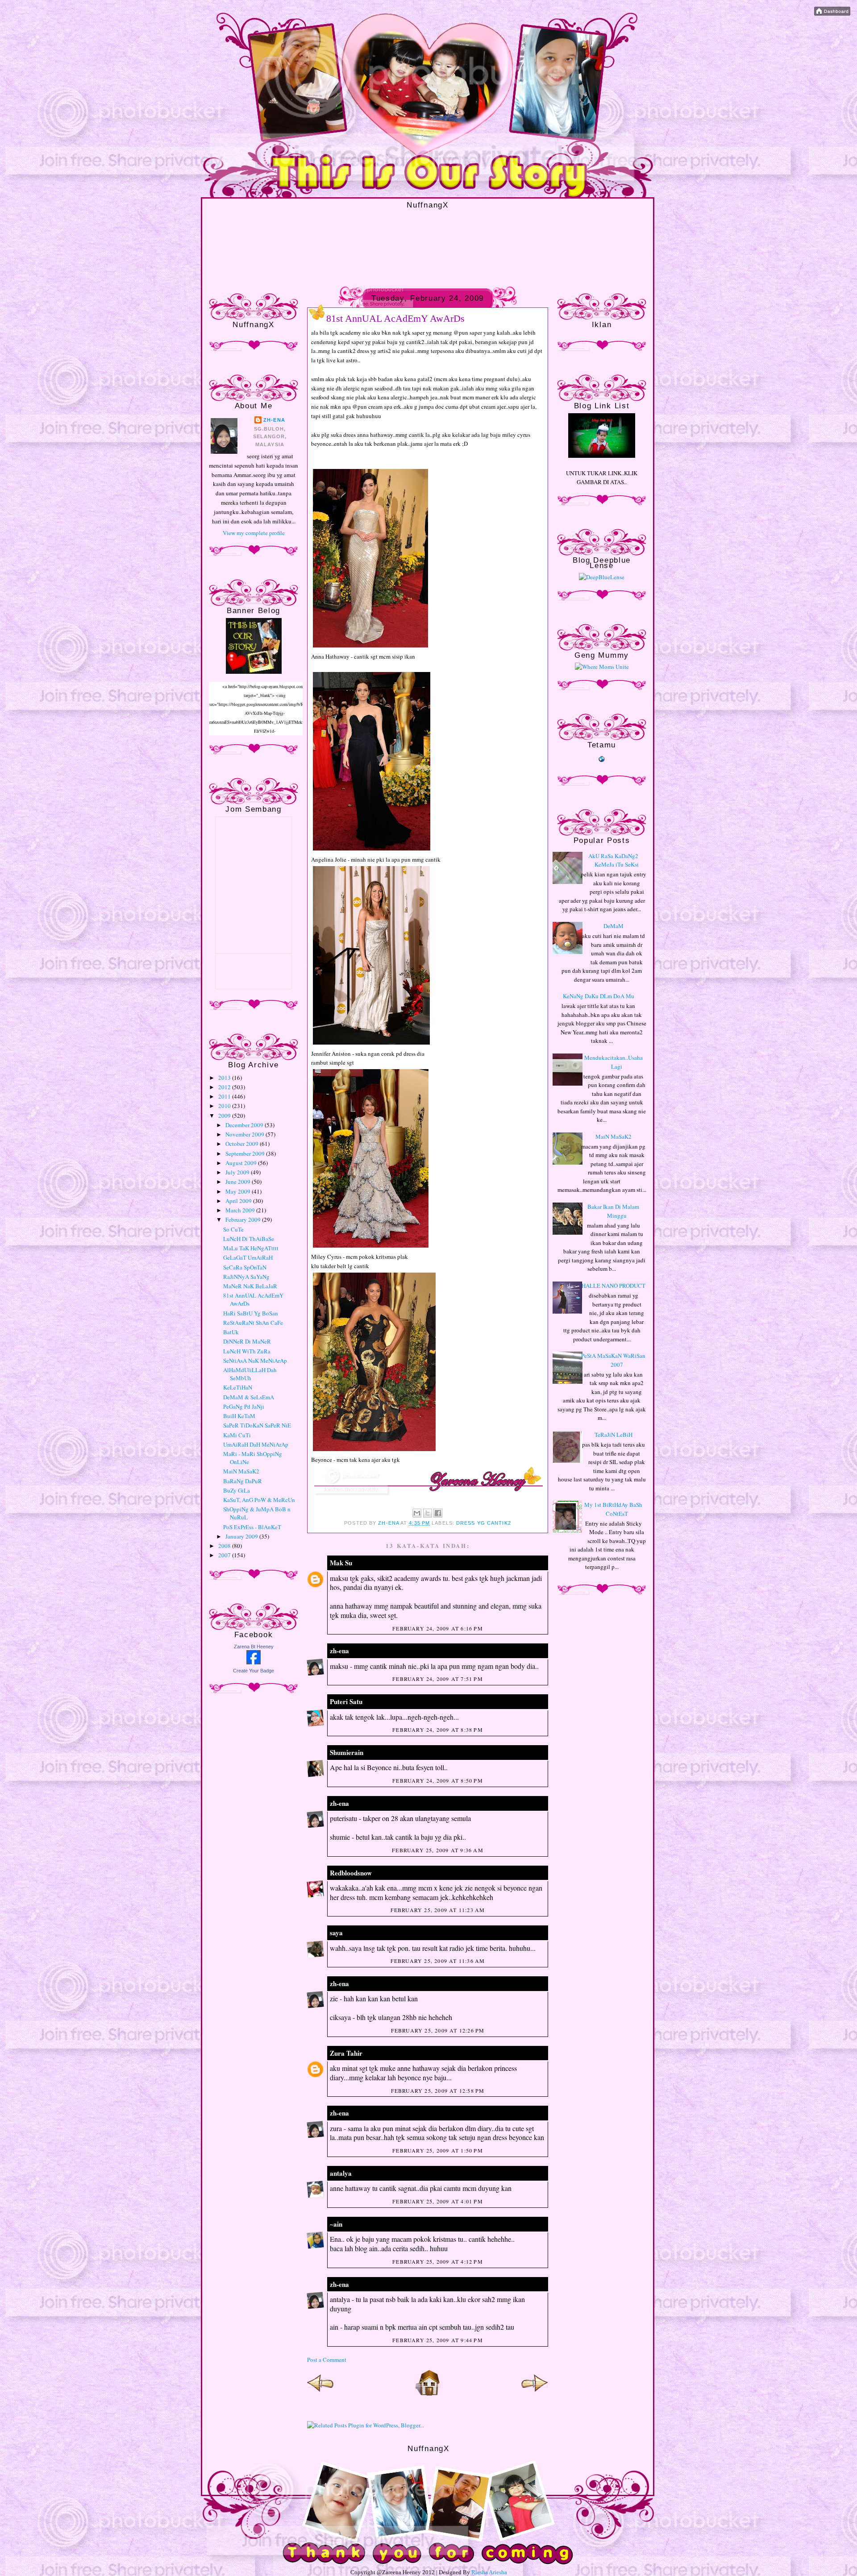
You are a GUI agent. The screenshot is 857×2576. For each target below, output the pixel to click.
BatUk (231, 1332)
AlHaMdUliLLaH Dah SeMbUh (250, 1374)
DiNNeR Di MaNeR (247, 1341)
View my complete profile (254, 533)
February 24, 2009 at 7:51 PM (438, 1679)
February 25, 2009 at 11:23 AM (438, 1910)
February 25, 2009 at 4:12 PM (438, 2261)
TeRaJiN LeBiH (614, 1435)
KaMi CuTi (237, 1435)
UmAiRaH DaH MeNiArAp (256, 1444)
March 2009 (241, 1210)
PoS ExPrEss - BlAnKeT (252, 1527)
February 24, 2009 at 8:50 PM (438, 1780)
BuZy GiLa (237, 1490)
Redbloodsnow (351, 1873)
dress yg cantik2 (484, 1523)
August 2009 (242, 1163)
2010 (225, 1106)
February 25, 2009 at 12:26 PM (438, 2030)
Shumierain (347, 1752)
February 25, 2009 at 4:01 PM (438, 2201)
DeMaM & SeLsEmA (249, 1397)
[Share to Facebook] (438, 1513)
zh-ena (274, 420)
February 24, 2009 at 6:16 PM (438, 1628)
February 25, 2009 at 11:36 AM (438, 1961)
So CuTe (233, 1229)
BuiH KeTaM (239, 1416)
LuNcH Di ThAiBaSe (249, 1239)
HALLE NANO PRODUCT (614, 1286)
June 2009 (239, 1182)
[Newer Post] (320, 2394)
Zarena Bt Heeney (254, 1647)
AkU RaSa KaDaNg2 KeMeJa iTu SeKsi (614, 860)
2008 (225, 1546)
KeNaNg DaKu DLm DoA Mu (599, 996)
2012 (225, 1087)
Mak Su (341, 1563)
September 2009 (246, 1153)
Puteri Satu (346, 1701)
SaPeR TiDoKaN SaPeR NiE (257, 1425)
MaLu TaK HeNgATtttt (251, 1248)
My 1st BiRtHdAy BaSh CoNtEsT (613, 1509)
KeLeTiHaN (238, 1387)
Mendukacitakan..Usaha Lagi (614, 1062)
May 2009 (239, 1191)
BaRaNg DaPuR (243, 1481)
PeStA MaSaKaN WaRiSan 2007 (613, 1360)
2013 (225, 1078)
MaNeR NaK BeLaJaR (250, 1286)
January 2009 (242, 1536)
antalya (341, 2173)
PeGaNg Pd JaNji (244, 1406)
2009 (225, 1116)
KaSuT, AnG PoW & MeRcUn (259, 1500)
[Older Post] (535, 2394)
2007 (225, 1555)
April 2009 (239, 1201)
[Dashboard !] (832, 13)
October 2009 (243, 1144)
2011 (225, 1096)
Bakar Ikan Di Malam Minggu (613, 1211)
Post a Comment (327, 2360)
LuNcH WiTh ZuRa (247, 1351)
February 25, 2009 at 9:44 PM (438, 2340)
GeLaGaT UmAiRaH (248, 1257)
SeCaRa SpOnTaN (245, 1267)
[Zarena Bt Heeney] (254, 1662)
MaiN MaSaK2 (241, 1471)
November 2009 (245, 1134)
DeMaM (614, 926)
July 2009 (238, 1172)
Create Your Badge (254, 1671)
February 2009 (244, 1220)
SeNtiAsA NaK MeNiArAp (255, 1361)
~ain (336, 2224)
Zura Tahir (346, 2053)
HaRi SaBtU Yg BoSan (251, 1313)
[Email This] (417, 1513)
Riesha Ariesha (489, 2572)
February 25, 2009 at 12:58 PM (438, 2091)
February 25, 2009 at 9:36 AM (438, 1850)
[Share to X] (428, 1513)
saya (336, 1933)
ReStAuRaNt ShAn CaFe (253, 1323)
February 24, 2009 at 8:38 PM (438, 1730)
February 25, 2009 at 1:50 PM (438, 2150)
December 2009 (245, 1125)
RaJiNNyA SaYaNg (246, 1277)
